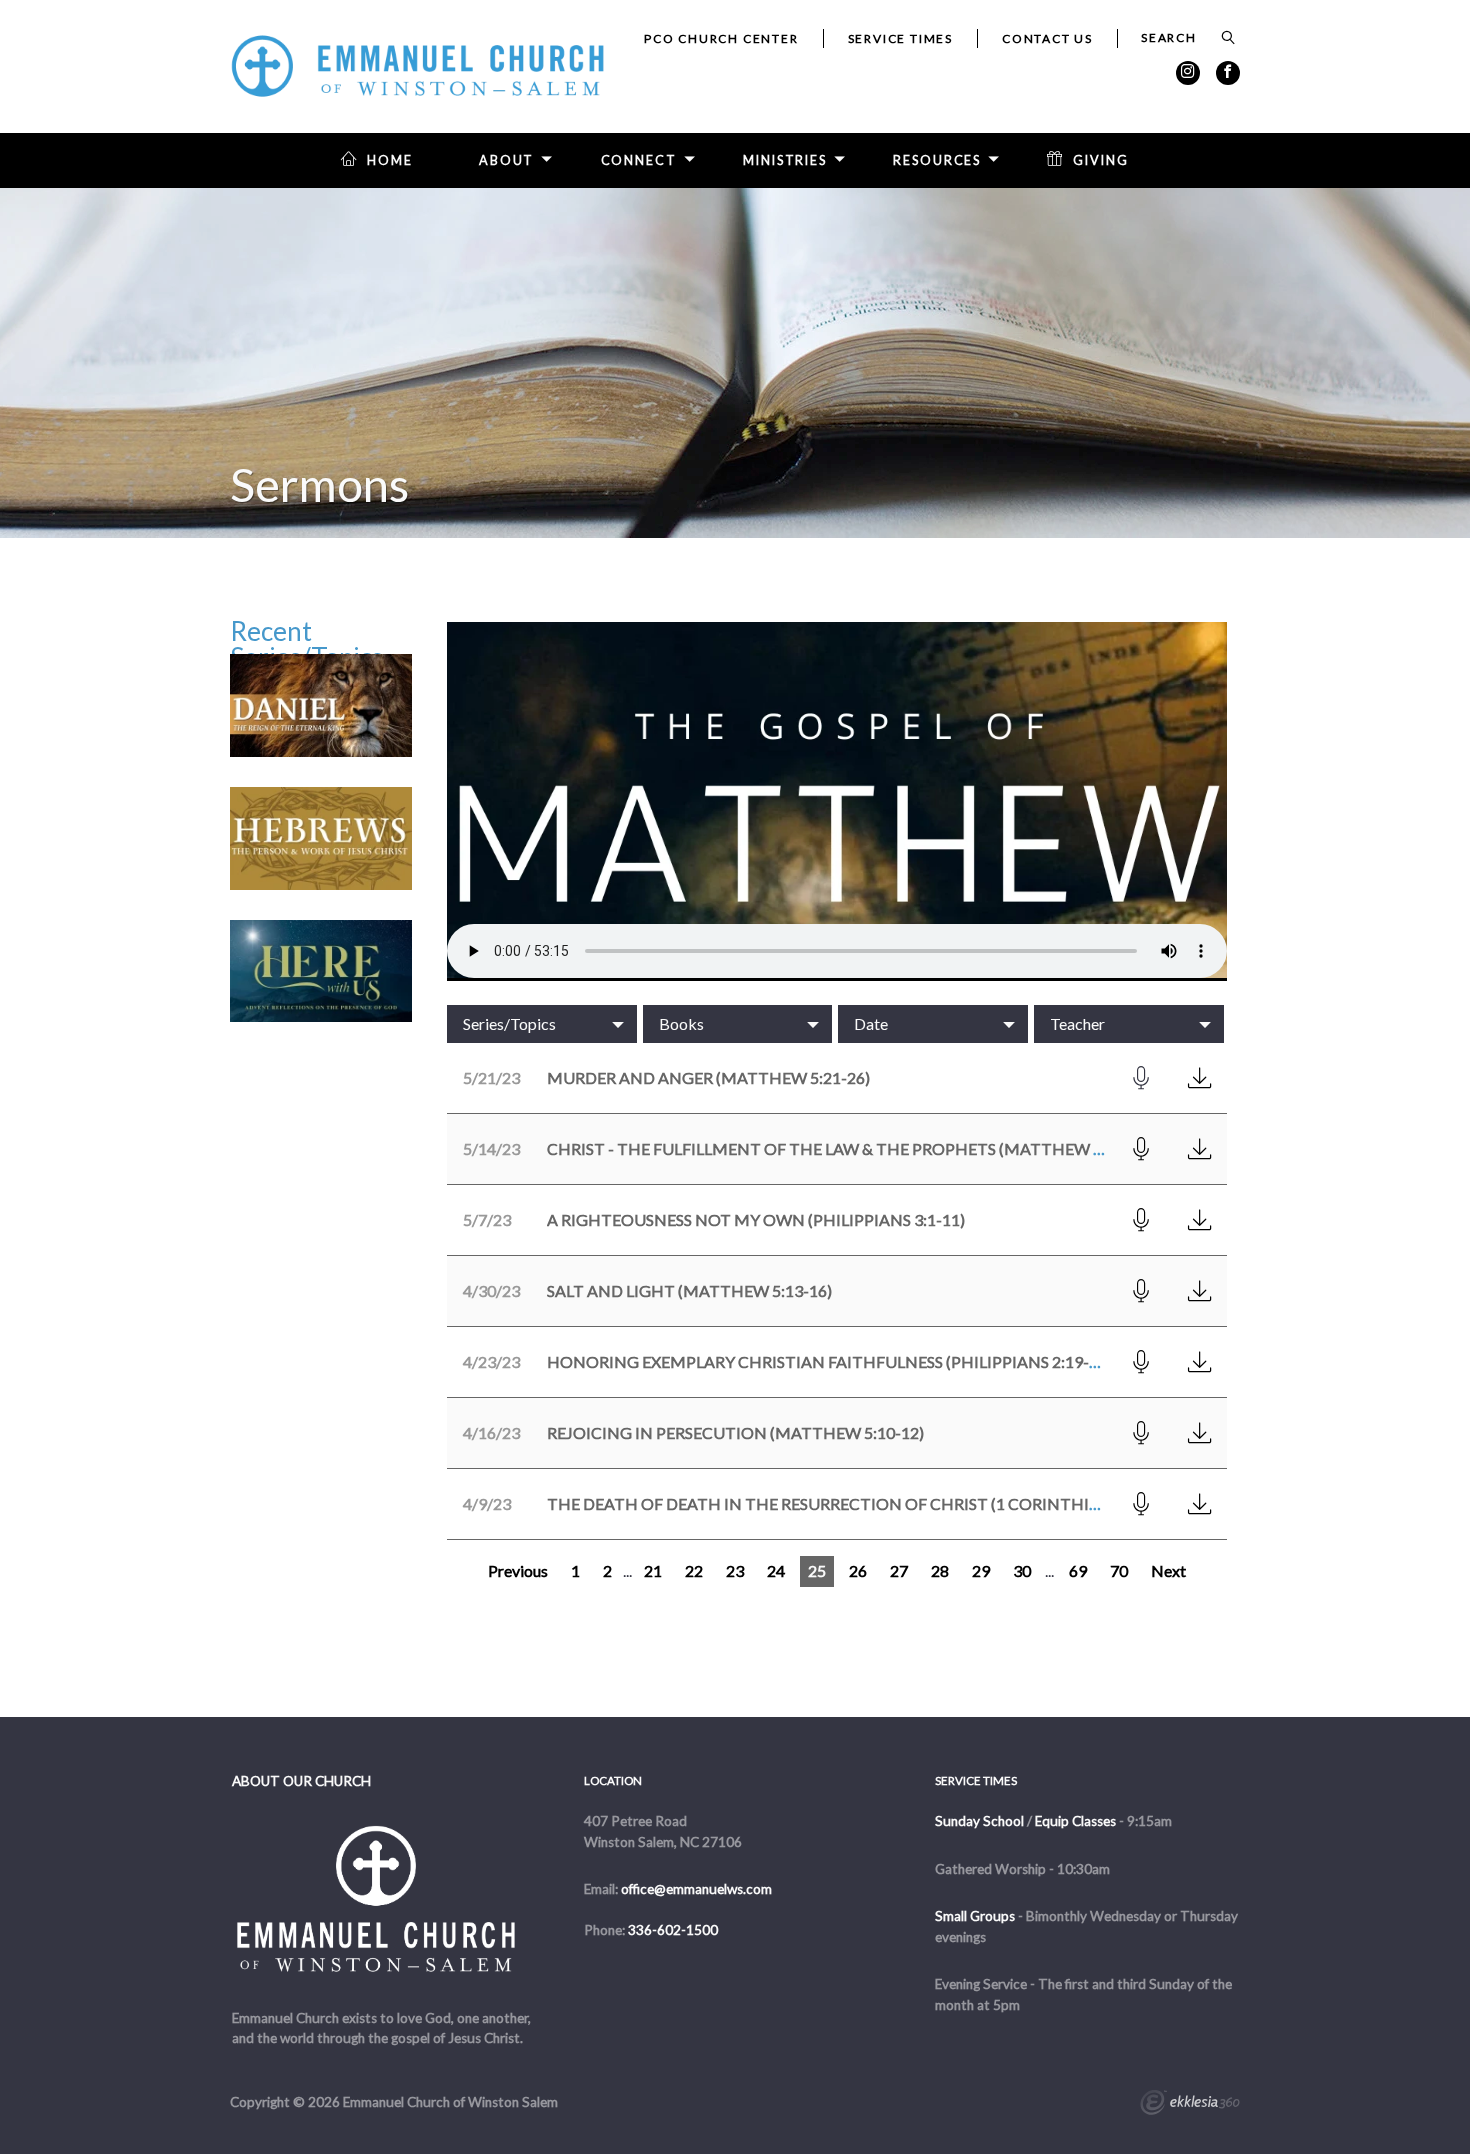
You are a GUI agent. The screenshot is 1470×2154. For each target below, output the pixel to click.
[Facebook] (1228, 73)
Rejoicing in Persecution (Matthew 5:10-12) (735, 1432)
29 (981, 1570)
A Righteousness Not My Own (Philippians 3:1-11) (756, 1219)
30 (1022, 1570)
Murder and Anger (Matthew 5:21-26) (708, 1077)
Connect (639, 160)
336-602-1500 (673, 1930)
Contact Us (1047, 38)
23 (735, 1570)
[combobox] (542, 1024)
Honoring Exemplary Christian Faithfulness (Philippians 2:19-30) (829, 1361)
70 (1119, 1570)
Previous (518, 1570)
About (506, 160)
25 (817, 1570)
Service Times (900, 38)
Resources (937, 160)
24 (776, 1570)
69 (1078, 1570)
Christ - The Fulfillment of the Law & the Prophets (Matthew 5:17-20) (850, 1148)
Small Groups (975, 1916)
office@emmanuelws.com (696, 1889)
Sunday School (979, 1821)
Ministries (785, 160)
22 (694, 1570)
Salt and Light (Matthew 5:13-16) (689, 1290)
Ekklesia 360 (1190, 2105)
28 (940, 1570)
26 (858, 1570)
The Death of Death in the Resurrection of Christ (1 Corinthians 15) (847, 1503)
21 (653, 1570)
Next (1168, 1570)
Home (390, 160)
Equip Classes (1075, 1821)
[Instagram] (1188, 73)
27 (899, 1570)
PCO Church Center (721, 38)
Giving (1100, 160)
